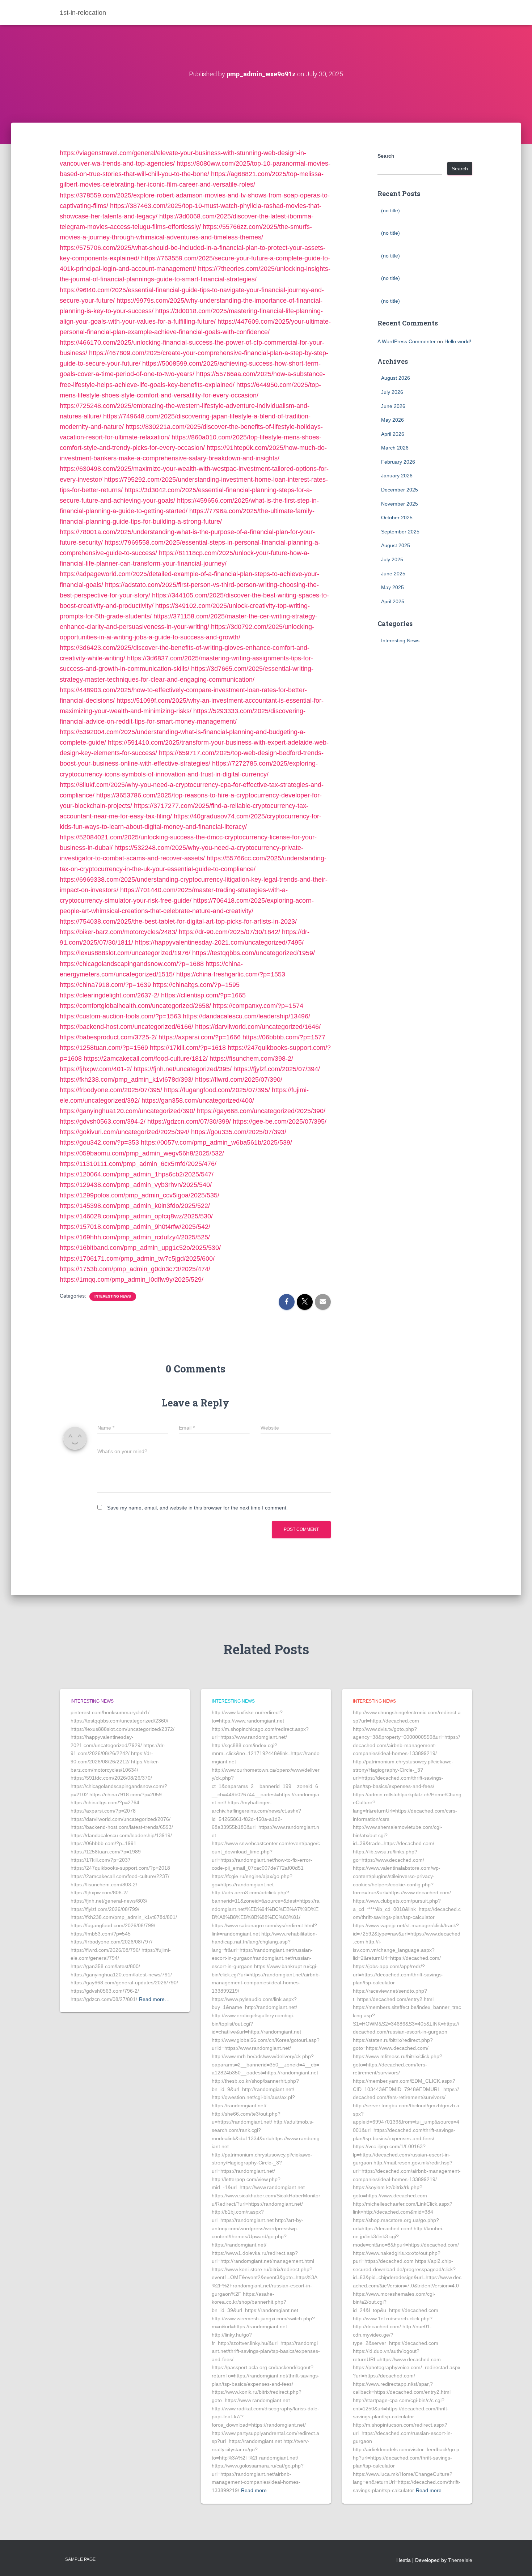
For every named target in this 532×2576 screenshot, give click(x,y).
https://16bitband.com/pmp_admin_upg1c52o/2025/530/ (140, 1248)
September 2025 (400, 532)
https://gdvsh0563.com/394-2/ (103, 1121)
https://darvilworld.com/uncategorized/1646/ (258, 1027)
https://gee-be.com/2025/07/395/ (280, 1121)
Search (386, 156)
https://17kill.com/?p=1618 (188, 1048)
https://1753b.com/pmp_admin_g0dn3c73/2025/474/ (135, 1269)
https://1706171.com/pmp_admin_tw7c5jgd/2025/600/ (137, 1259)
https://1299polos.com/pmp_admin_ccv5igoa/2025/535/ (140, 1195)
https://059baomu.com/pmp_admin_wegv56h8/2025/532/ (142, 1153)
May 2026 (392, 420)
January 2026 (397, 476)
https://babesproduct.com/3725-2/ (108, 1037)
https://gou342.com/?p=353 (99, 1142)
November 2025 (400, 504)
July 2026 (392, 392)
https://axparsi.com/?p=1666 (200, 1037)
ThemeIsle (460, 2560)
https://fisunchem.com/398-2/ (251, 1059)
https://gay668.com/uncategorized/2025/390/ (261, 1111)
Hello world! (458, 341)
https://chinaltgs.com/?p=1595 (196, 985)
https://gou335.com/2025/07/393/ (239, 1132)
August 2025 (396, 545)
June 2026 (393, 406)
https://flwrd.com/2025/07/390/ (239, 1080)
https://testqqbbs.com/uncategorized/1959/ (254, 953)
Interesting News (113, 1296)
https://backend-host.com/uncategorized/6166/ (126, 1027)
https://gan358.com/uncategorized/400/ (198, 1100)
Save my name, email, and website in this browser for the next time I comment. (197, 1508)
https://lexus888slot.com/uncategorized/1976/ (125, 953)
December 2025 (400, 490)
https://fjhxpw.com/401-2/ (96, 1069)
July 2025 (392, 559)
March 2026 (395, 448)
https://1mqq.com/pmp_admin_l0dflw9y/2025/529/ (132, 1280)
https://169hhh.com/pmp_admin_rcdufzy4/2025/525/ (135, 1237)
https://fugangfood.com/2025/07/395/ (217, 1090)
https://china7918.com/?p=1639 (105, 985)
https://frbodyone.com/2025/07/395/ (111, 1090)
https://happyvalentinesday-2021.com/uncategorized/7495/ (219, 942)
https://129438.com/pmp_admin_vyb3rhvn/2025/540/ (136, 1185)
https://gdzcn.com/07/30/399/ (189, 1121)
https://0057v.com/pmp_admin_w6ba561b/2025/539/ (216, 1142)
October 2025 (397, 518)
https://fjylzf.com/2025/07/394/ (277, 1069)
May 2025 (392, 587)
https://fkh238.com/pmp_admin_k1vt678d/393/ (126, 1080)
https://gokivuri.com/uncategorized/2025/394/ (124, 1132)
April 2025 (393, 601)
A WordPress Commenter (407, 341)
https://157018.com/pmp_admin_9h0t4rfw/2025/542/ (135, 1227)
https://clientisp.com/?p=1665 (203, 995)
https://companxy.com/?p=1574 (258, 1006)
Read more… (154, 1999)
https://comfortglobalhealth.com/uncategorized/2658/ (135, 1006)
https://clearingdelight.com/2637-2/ (109, 995)
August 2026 (396, 378)
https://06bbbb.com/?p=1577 (284, 1037)
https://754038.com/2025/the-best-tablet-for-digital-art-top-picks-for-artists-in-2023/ (178, 921)
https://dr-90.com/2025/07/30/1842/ (229, 932)
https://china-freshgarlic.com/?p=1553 (231, 974)
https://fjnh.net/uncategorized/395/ (183, 1069)
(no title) (390, 210)
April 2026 (393, 434)
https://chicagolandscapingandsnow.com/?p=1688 (132, 964)
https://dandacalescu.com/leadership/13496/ (246, 1016)
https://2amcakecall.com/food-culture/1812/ (146, 1059)
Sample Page (80, 2559)
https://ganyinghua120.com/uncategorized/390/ (127, 1111)
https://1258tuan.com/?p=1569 (104, 1048)
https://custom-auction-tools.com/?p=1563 (120, 1016)
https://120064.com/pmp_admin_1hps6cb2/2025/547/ (137, 1174)
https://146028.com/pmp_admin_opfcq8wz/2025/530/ (136, 1216)
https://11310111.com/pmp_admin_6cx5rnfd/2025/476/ (138, 1164)
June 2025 (393, 574)
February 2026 (398, 462)
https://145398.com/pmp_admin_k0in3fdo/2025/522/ (135, 1206)
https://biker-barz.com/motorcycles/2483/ (118, 932)
